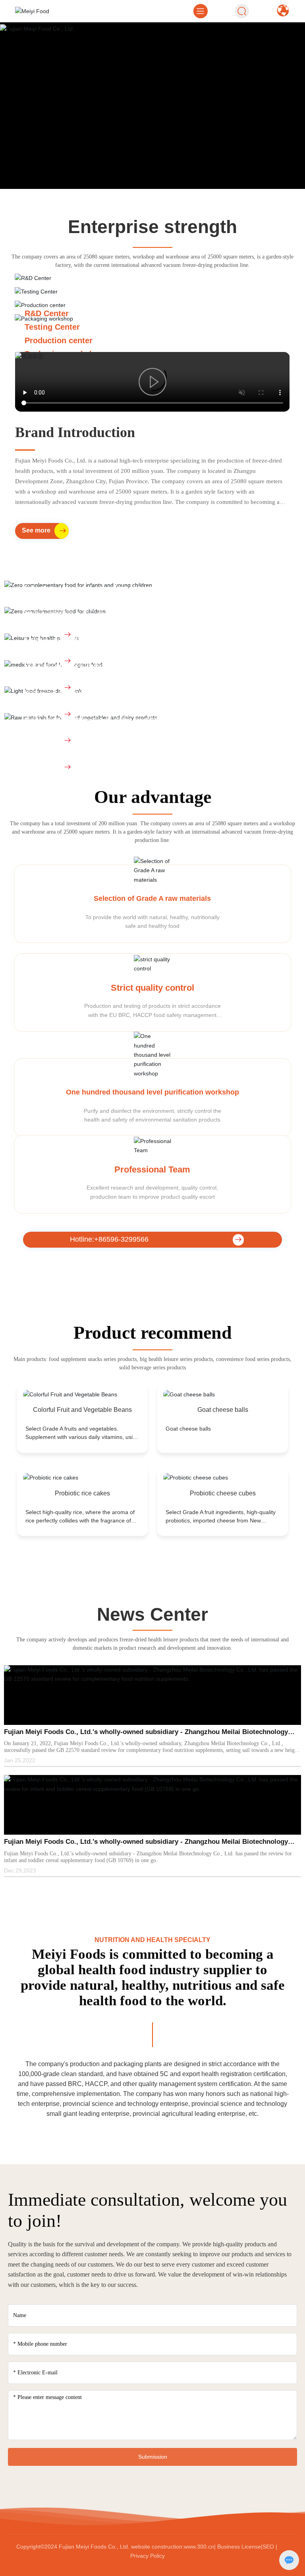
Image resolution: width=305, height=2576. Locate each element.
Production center (59, 340)
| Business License (237, 2487)
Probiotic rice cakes (82, 1434)
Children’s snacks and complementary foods (109, 555)
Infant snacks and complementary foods (100, 529)
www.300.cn (199, 2487)
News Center (152, 1555)
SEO (268, 2487)
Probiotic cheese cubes (223, 1434)
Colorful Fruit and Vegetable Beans (82, 1350)
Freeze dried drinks (61, 635)
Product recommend (153, 1273)
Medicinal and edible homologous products (106, 608)
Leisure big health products (76, 581)
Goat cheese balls (223, 1350)
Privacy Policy (148, 2496)
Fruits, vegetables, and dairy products (96, 661)
